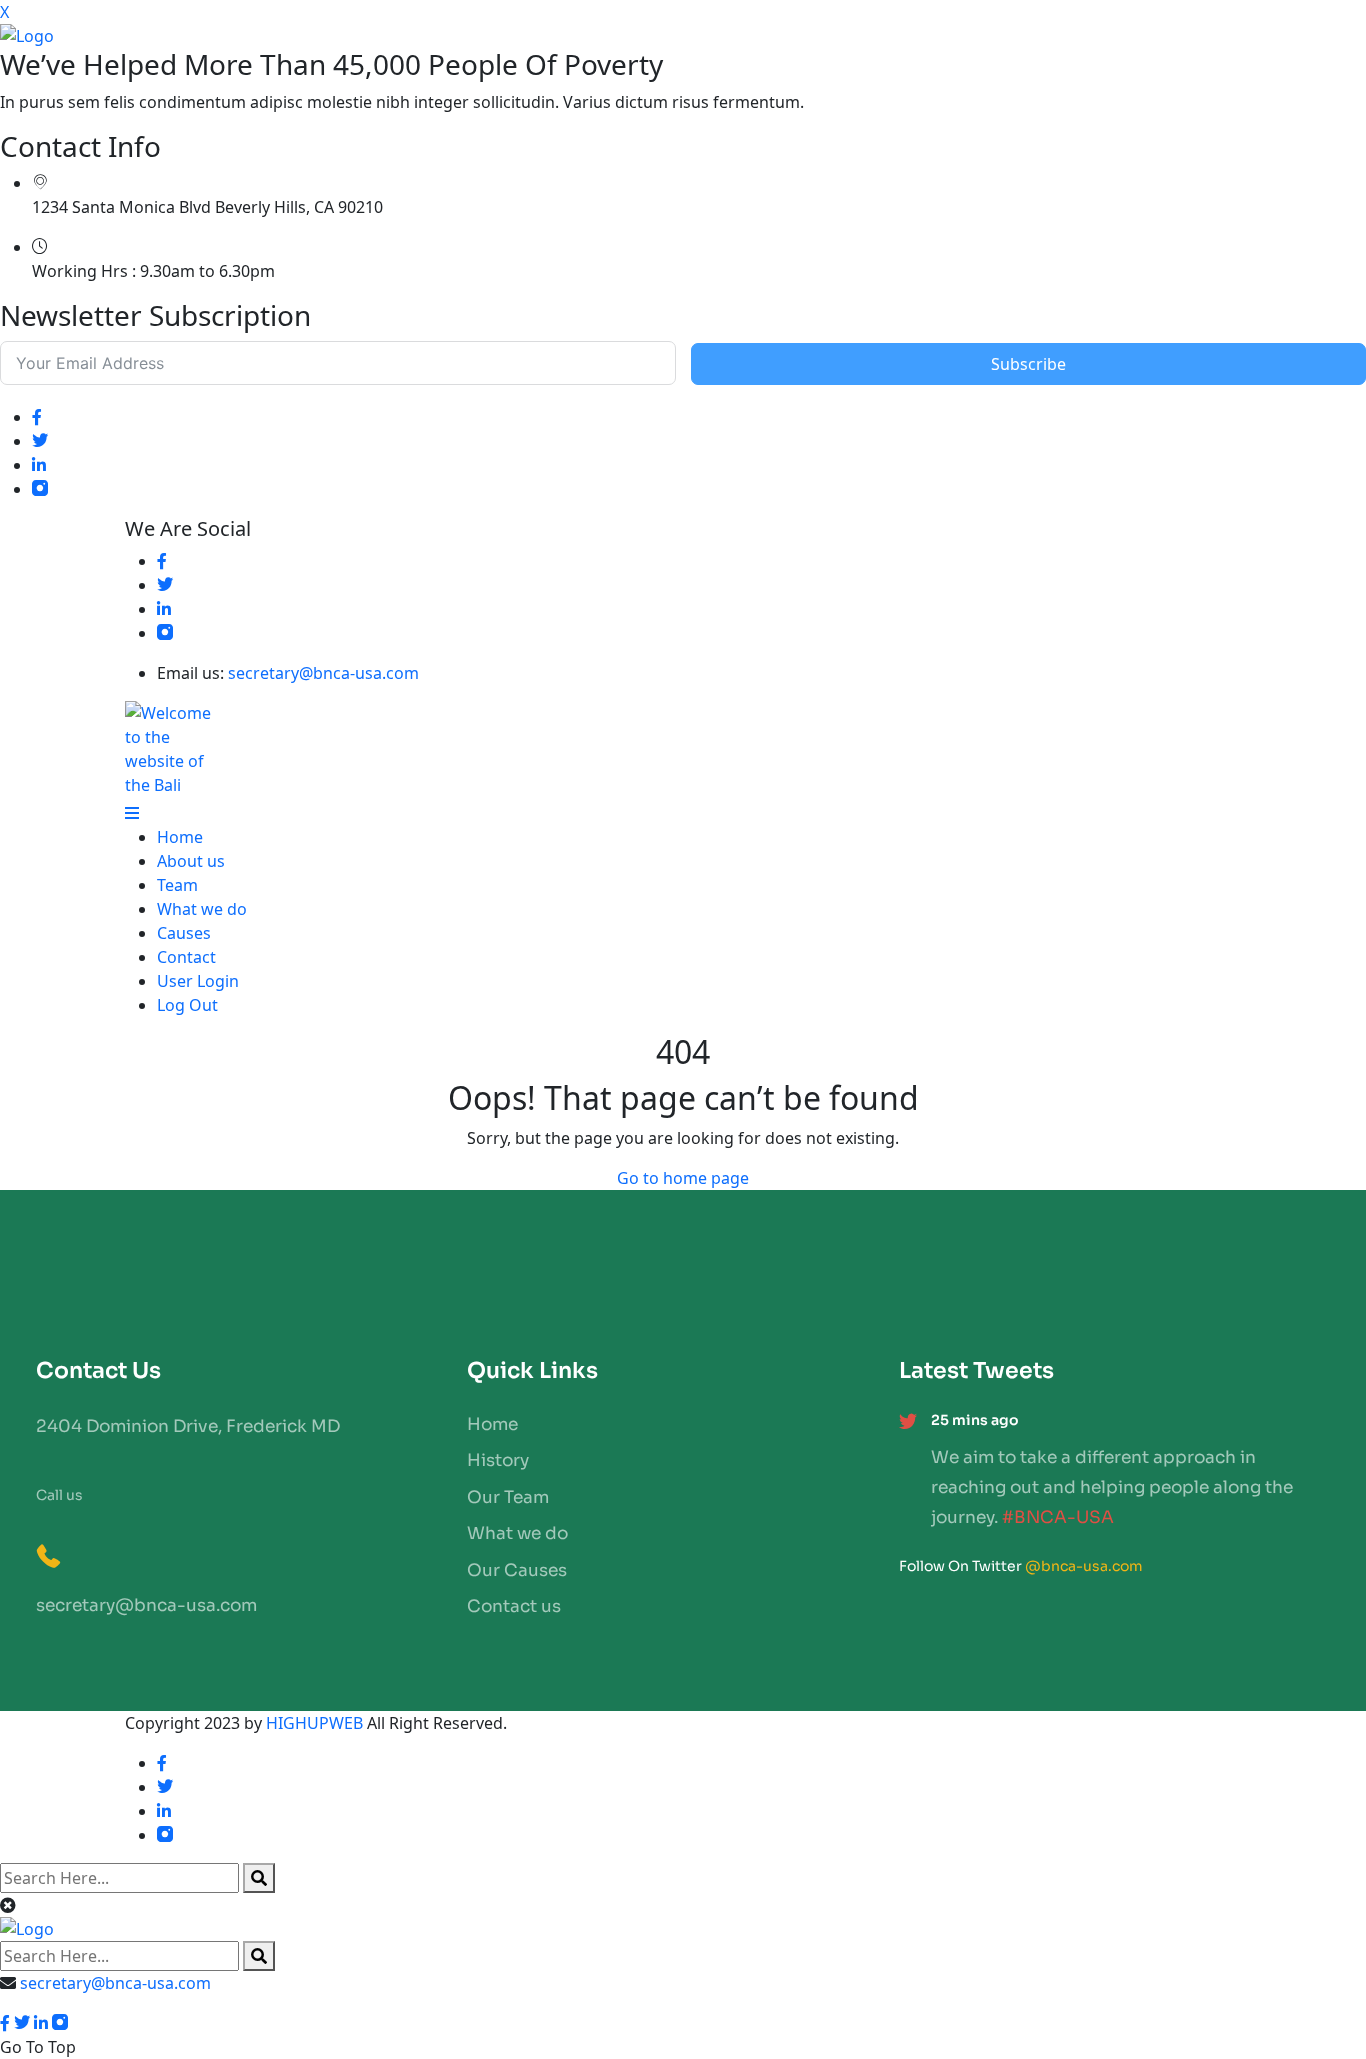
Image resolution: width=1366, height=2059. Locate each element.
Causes (184, 933)
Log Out (187, 1005)
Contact (186, 957)
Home (180, 837)
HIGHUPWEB (314, 1723)
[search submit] (259, 1878)
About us (191, 861)
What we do (202, 909)
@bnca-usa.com (1084, 1566)
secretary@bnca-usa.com (323, 673)
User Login (198, 981)
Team (177, 885)
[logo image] (683, 1929)
